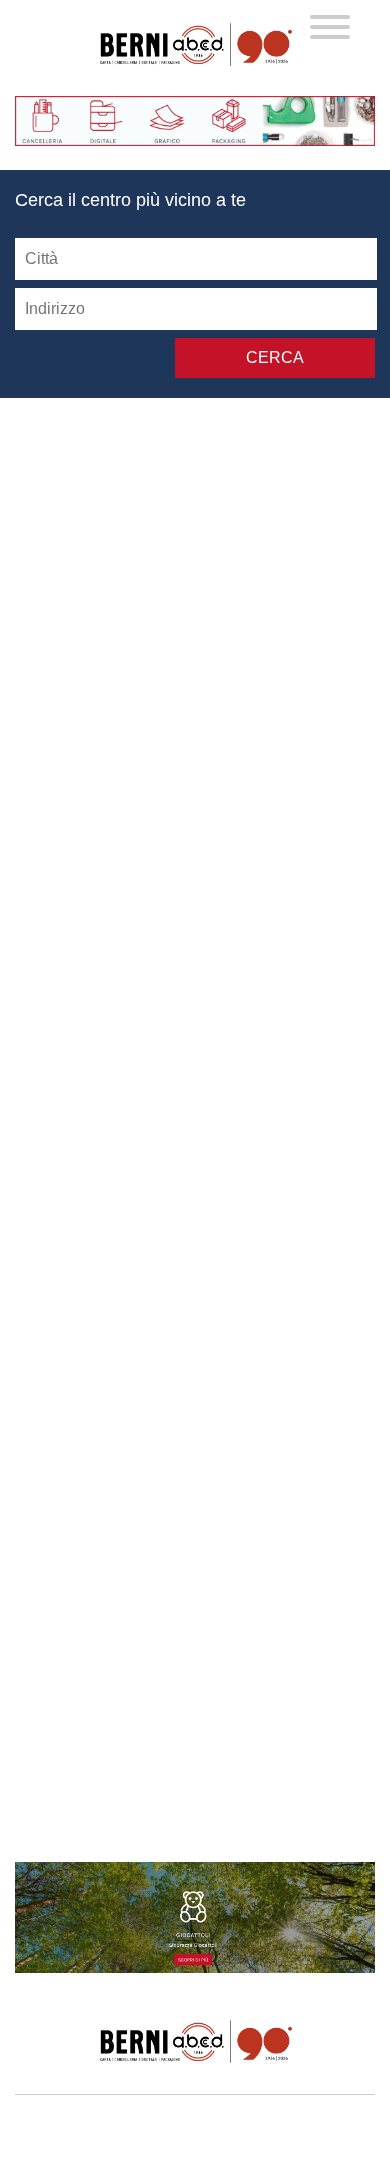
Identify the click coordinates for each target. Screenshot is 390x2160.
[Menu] (330, 29)
